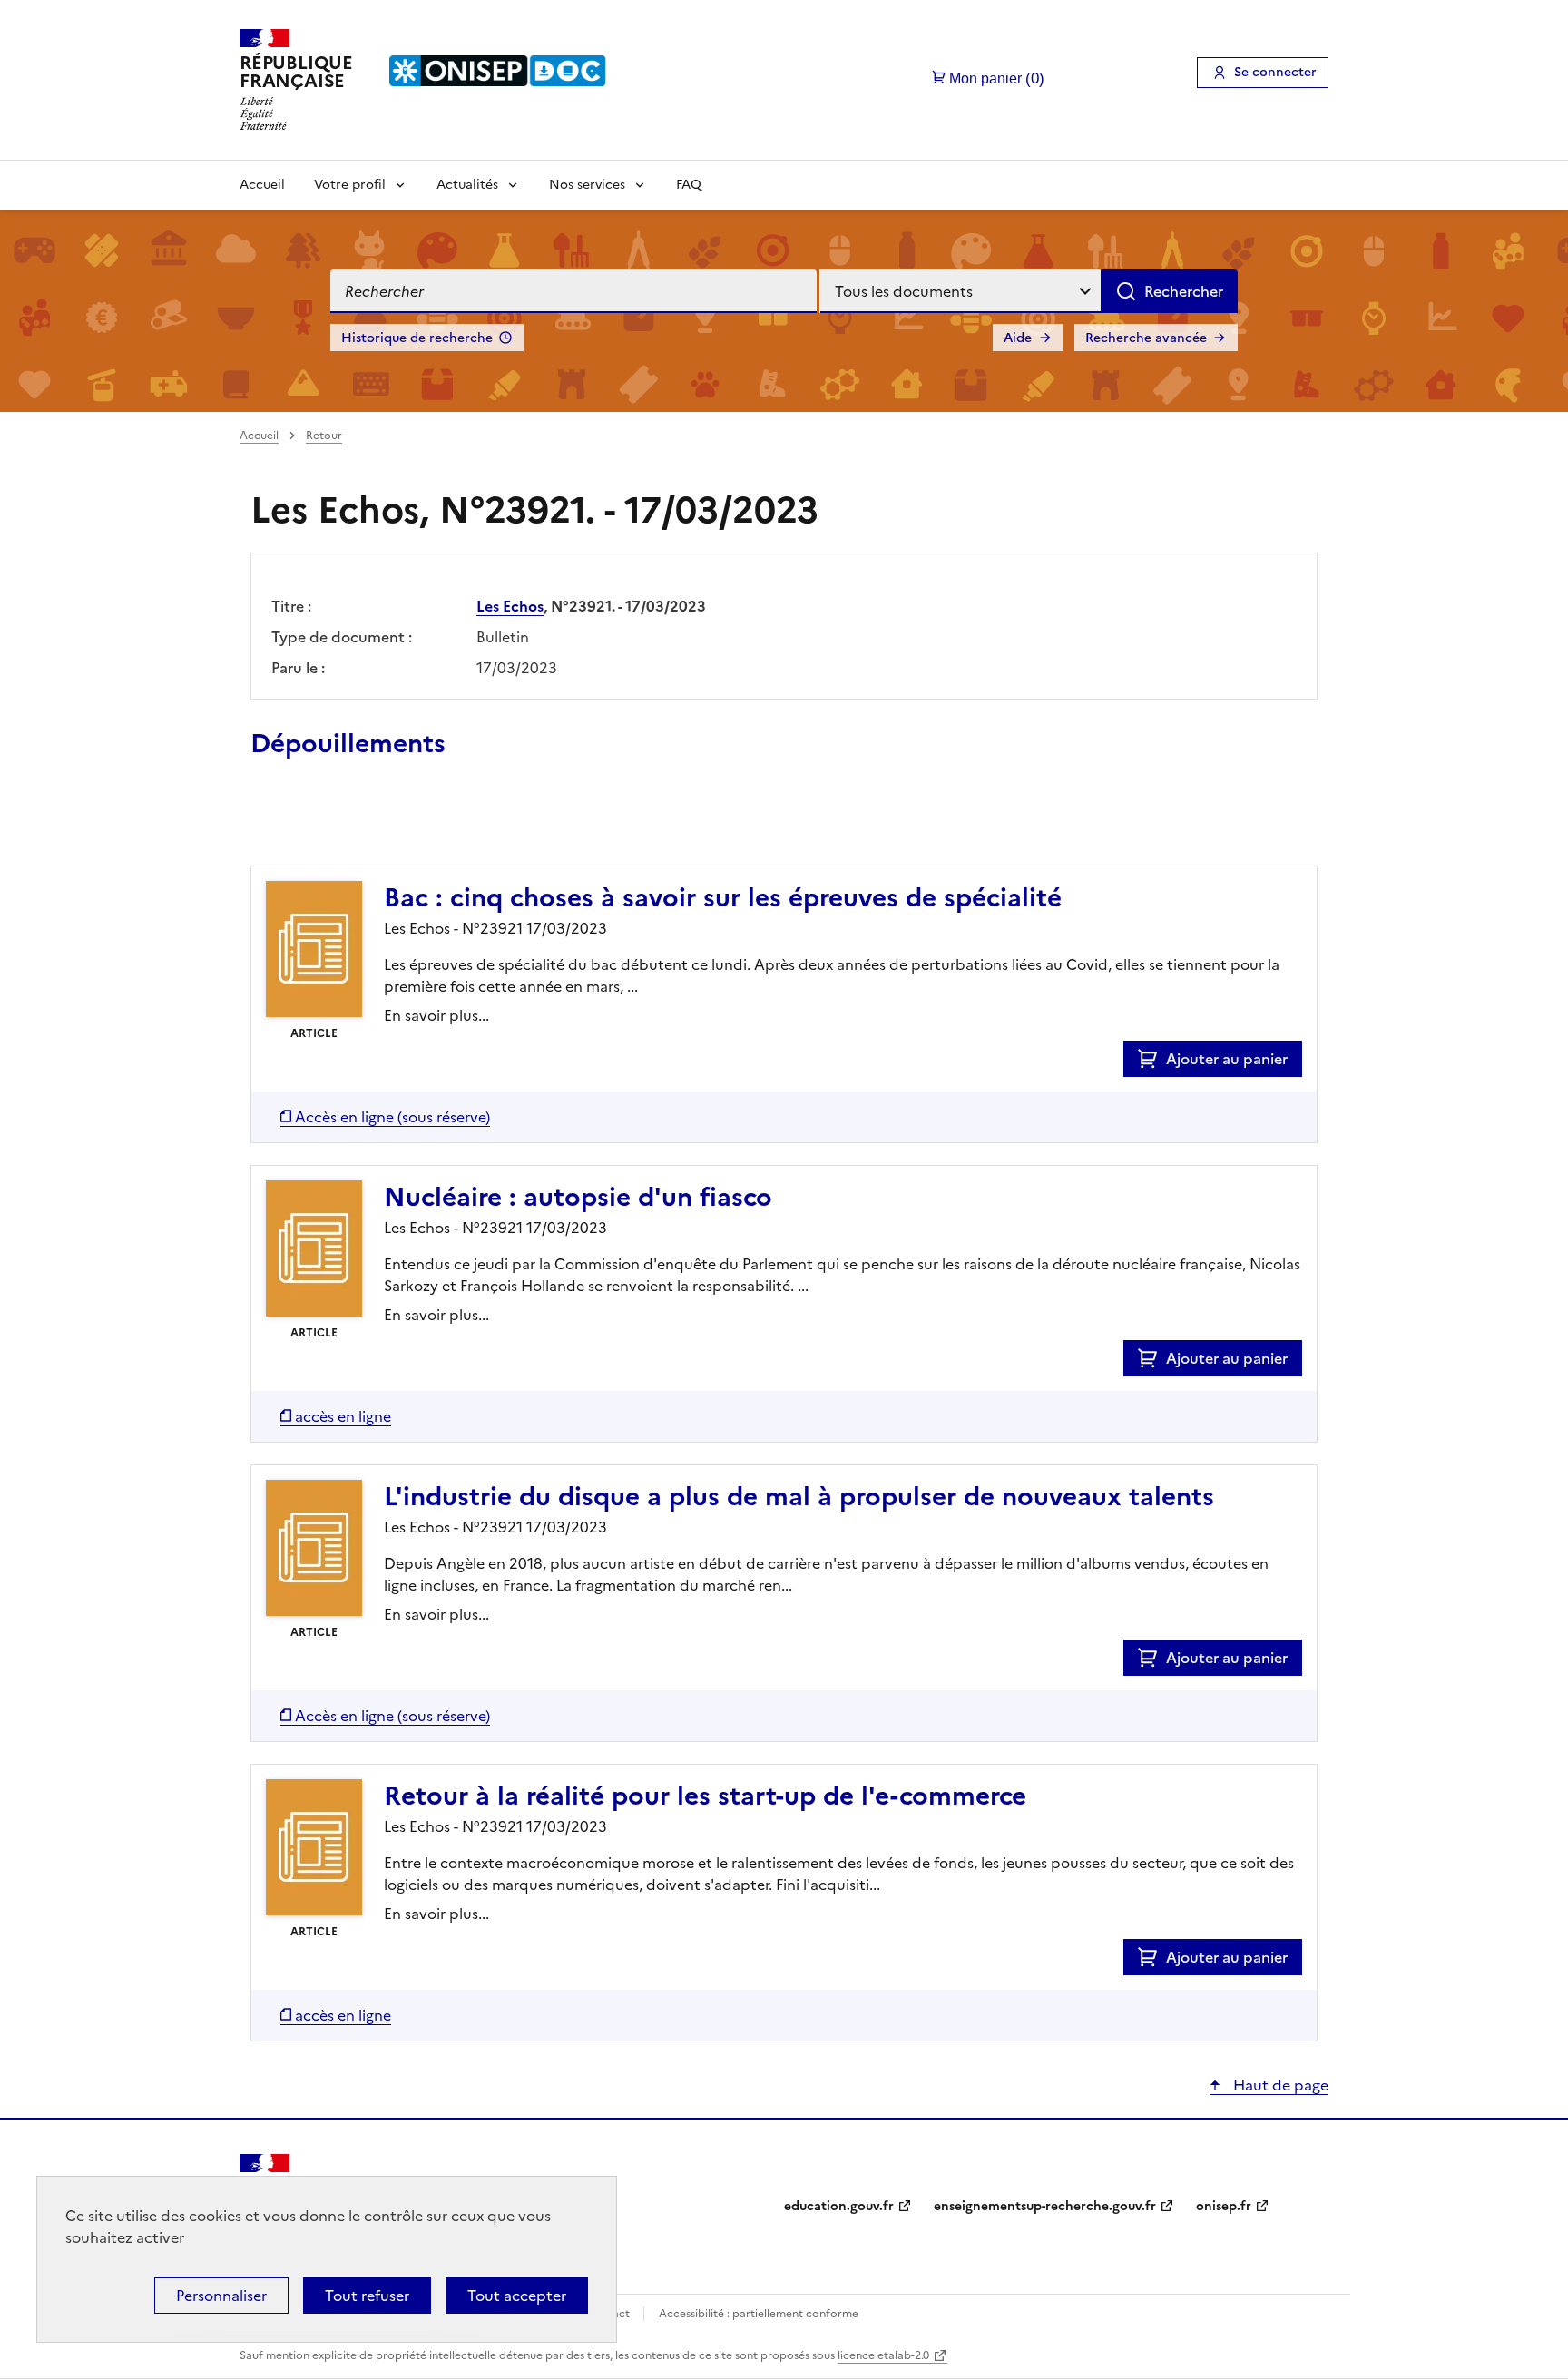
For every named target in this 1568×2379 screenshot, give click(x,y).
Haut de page (1279, 2085)
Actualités (467, 185)
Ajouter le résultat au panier (369, 824)
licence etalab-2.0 (883, 2355)
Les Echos (510, 606)
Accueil (262, 185)
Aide (1018, 338)
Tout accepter (517, 2296)
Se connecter (1275, 72)
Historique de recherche (417, 338)
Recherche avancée (1146, 338)
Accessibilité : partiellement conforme (759, 2314)
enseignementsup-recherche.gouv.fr (1045, 2206)
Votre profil (350, 185)
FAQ (689, 185)
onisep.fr (1224, 2206)
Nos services (587, 185)
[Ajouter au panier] (1152, 1059)
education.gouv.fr (839, 2206)
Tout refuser (367, 2296)
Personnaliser (221, 2296)
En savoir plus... (436, 1015)
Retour (324, 436)
